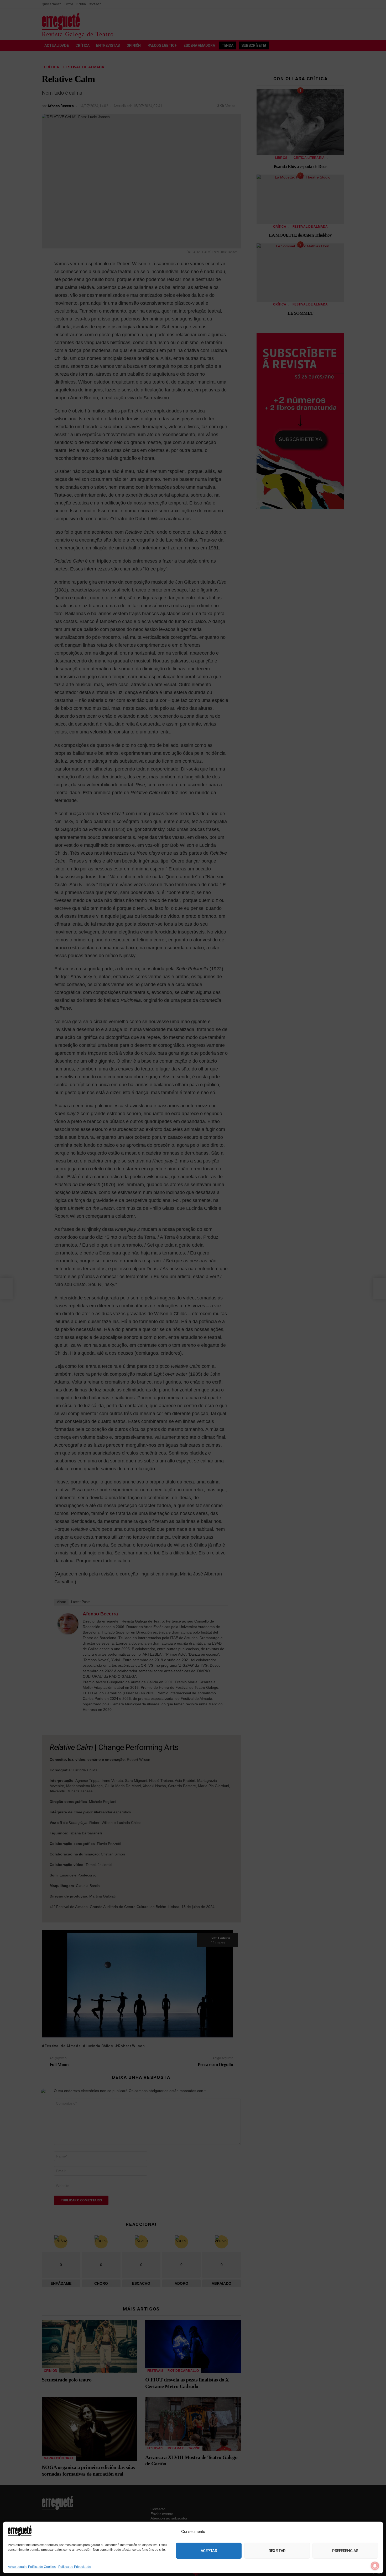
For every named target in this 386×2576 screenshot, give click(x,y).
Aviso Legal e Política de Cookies (32, 2567)
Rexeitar (277, 2551)
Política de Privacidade (75, 2567)
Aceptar (209, 2551)
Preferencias (345, 2551)
